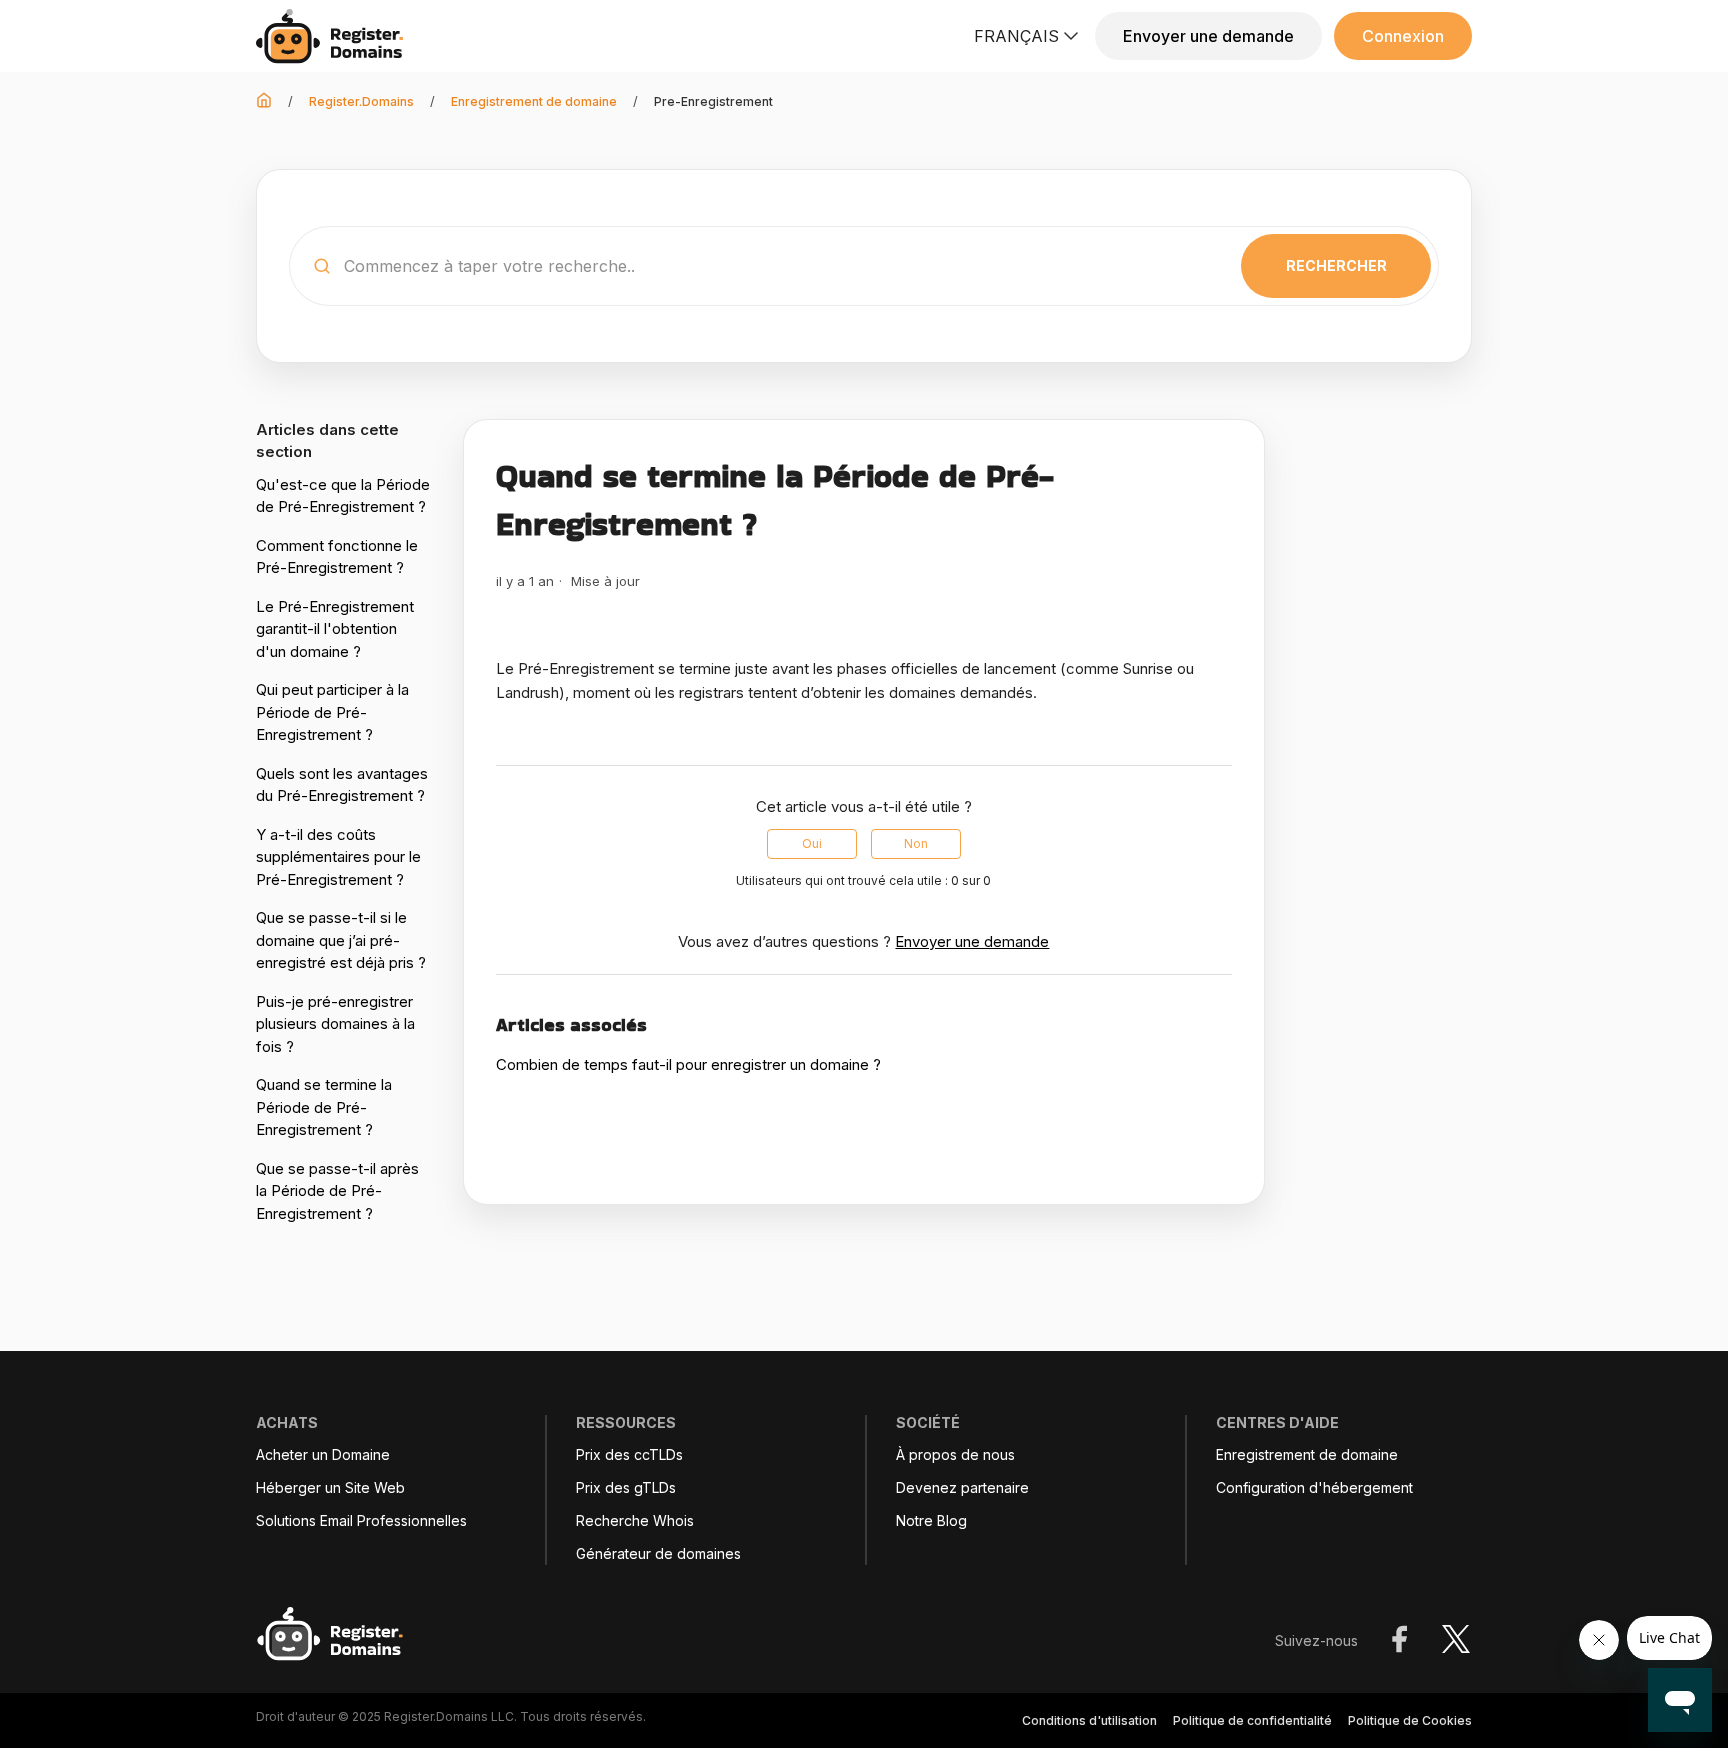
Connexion (1403, 36)
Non (916, 843)
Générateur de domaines (658, 1554)
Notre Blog (931, 1521)
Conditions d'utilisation (1089, 1720)
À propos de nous (955, 1455)
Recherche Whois (635, 1521)
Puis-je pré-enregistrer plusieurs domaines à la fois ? (335, 1024)
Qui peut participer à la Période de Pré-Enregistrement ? (332, 712)
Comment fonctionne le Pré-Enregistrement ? (337, 557)
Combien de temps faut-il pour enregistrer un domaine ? (688, 1064)
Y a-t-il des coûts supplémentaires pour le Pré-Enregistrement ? (338, 857)
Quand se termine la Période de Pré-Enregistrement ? (324, 1107)
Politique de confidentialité (1252, 1720)
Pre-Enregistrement (713, 101)
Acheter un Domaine (323, 1455)
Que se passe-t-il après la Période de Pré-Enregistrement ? (337, 1191)
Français (1016, 36)
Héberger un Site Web (330, 1488)
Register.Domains (361, 101)
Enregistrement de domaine (534, 101)
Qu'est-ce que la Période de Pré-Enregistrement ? (343, 496)
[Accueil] (335, 36)
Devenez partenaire (962, 1488)
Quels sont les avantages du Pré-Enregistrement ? (342, 785)
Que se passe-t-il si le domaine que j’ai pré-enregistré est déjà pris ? (341, 940)
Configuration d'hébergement (1314, 1488)
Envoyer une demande (1208, 36)
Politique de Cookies (1410, 1720)
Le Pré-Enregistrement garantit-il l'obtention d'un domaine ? (335, 629)
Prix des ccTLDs (629, 1455)
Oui (812, 843)
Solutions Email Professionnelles (361, 1521)
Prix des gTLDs (626, 1488)
